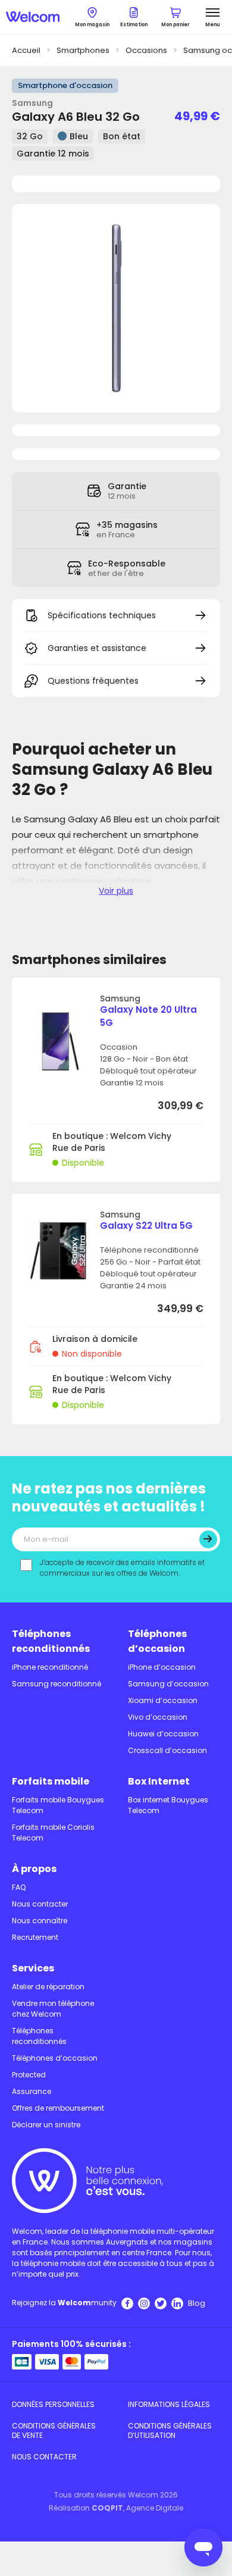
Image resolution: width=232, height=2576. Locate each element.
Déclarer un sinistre (46, 2125)
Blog (197, 2303)
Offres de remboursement (58, 2108)
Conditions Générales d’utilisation (170, 2431)
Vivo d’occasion (158, 1717)
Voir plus (116, 891)
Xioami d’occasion (163, 1700)
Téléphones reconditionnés (51, 1641)
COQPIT (107, 2508)
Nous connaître (40, 1921)
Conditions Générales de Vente (54, 2431)
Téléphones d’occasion (157, 1641)
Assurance (32, 2091)
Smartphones (83, 50)
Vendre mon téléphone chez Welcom (53, 2009)
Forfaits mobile (51, 1781)
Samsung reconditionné (57, 1684)
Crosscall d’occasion (167, 1750)
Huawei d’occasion (163, 1734)
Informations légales (169, 2404)
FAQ (19, 1887)
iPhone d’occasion (162, 1667)
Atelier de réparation (48, 1987)
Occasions (146, 50)
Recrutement (35, 1937)
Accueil (26, 50)
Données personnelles (53, 2404)
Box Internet (159, 1781)
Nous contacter (40, 1904)
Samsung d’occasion (168, 1684)
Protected (29, 2075)
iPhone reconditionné (50, 1667)
